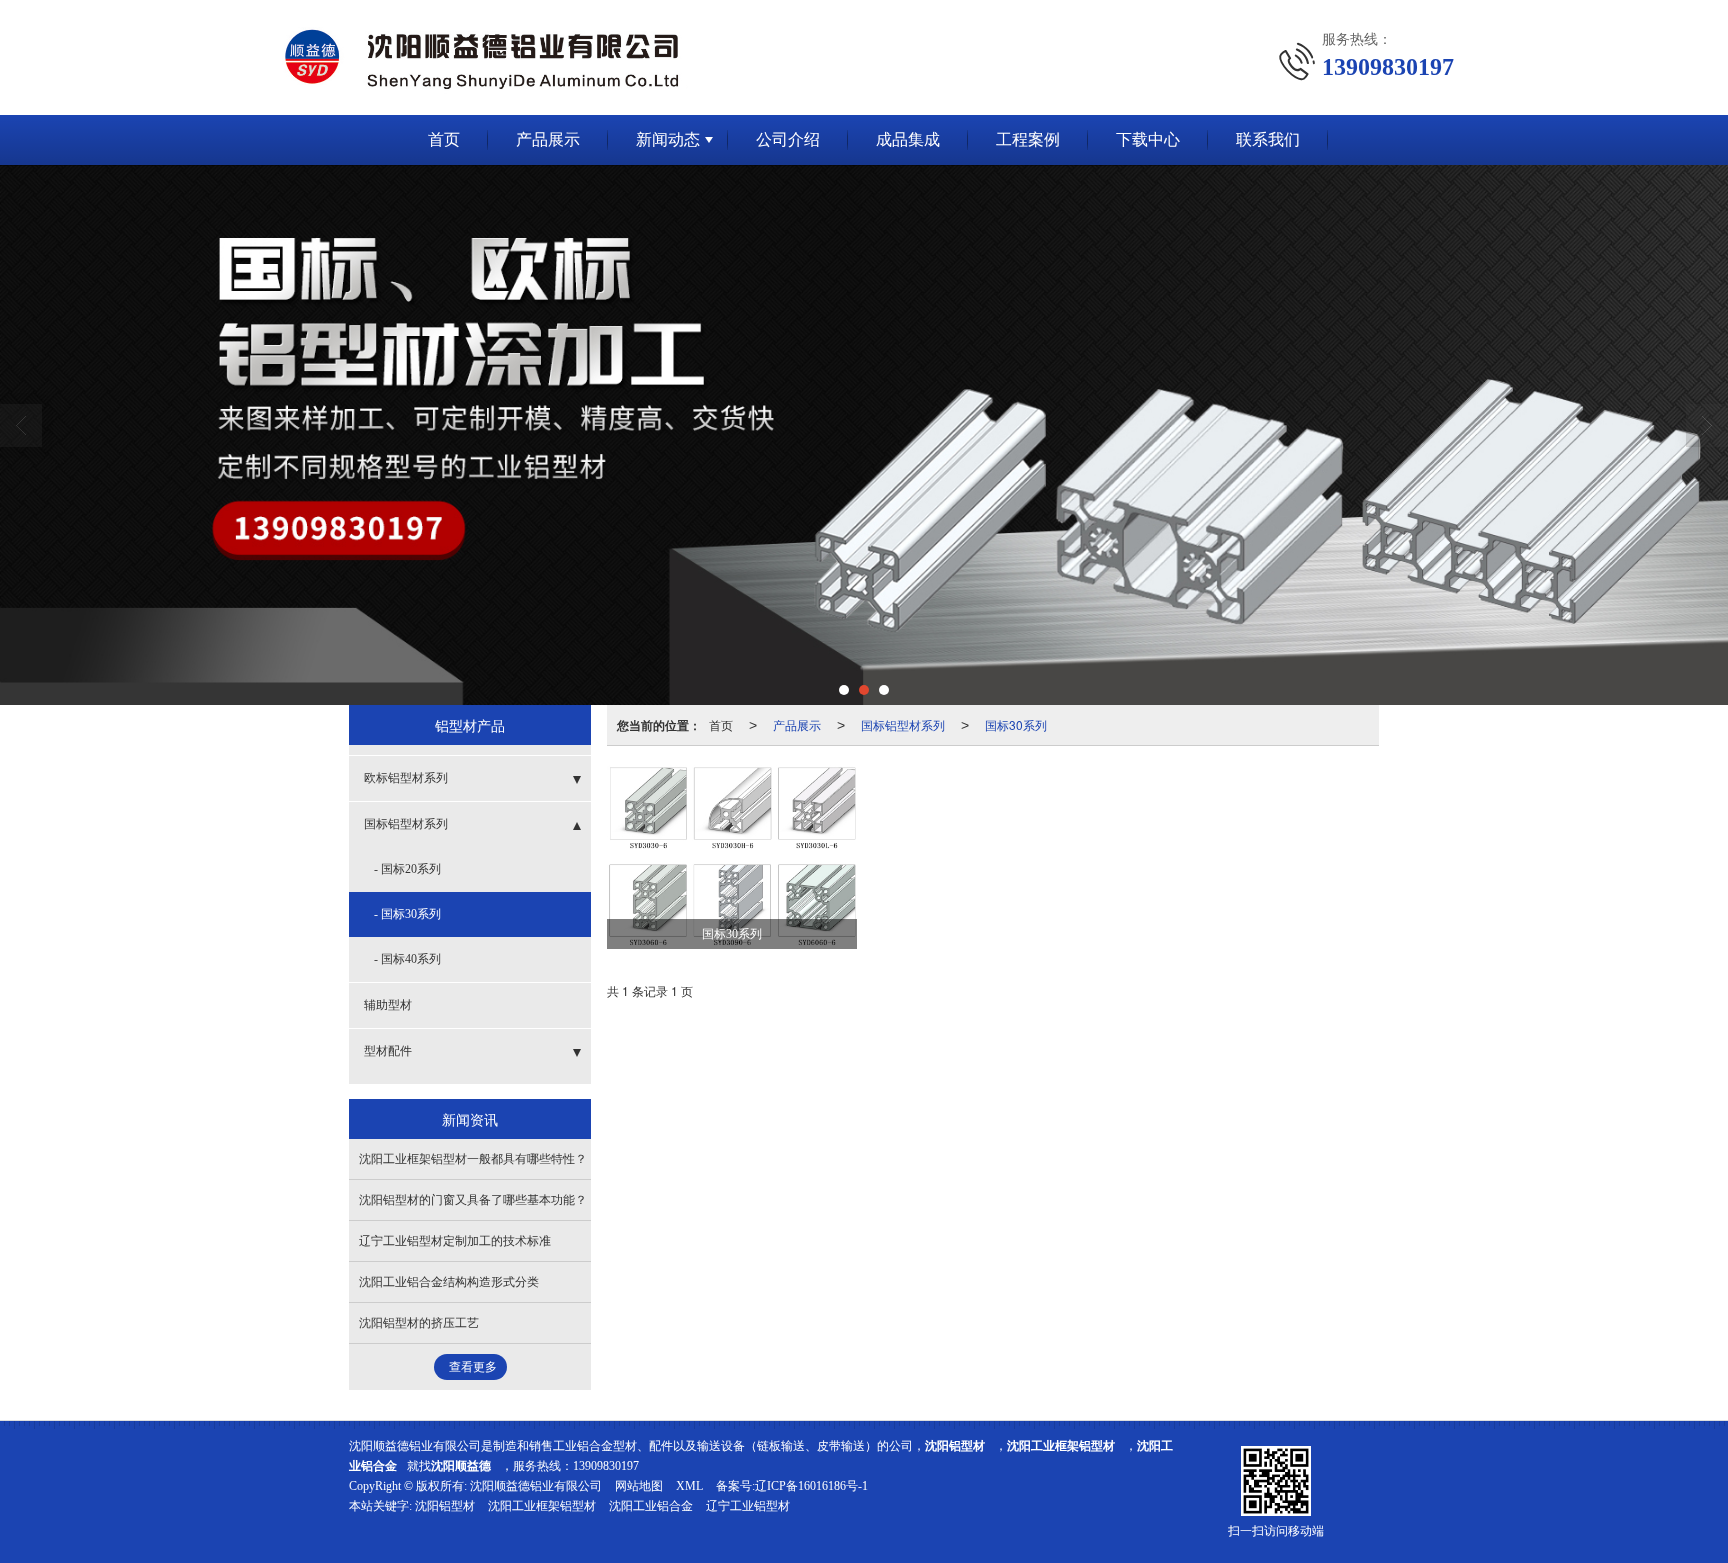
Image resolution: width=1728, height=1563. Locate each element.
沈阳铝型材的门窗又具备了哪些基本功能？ (473, 1200)
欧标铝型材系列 (406, 778)
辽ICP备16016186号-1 (811, 1486)
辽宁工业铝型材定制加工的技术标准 (455, 1241)
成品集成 (908, 139)
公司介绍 (788, 139)
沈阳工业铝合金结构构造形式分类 (449, 1282)
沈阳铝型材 (445, 1506)
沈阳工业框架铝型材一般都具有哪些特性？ (473, 1159)
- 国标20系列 (407, 869)
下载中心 (1148, 139)
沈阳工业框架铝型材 (542, 1506)
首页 (444, 139)
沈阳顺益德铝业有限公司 (536, 1486)
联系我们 (1268, 139)
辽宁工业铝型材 (748, 1506)
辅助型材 (388, 1005)
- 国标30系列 (407, 914)
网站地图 (639, 1486)
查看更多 (473, 1367)
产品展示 (548, 139)
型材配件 (388, 1051)
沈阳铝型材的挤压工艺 (419, 1323)
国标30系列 (1016, 724)
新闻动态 (668, 139)
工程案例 (1028, 139)
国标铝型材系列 (903, 724)
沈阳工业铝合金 (651, 1506)
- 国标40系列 (407, 959)
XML (689, 1486)
